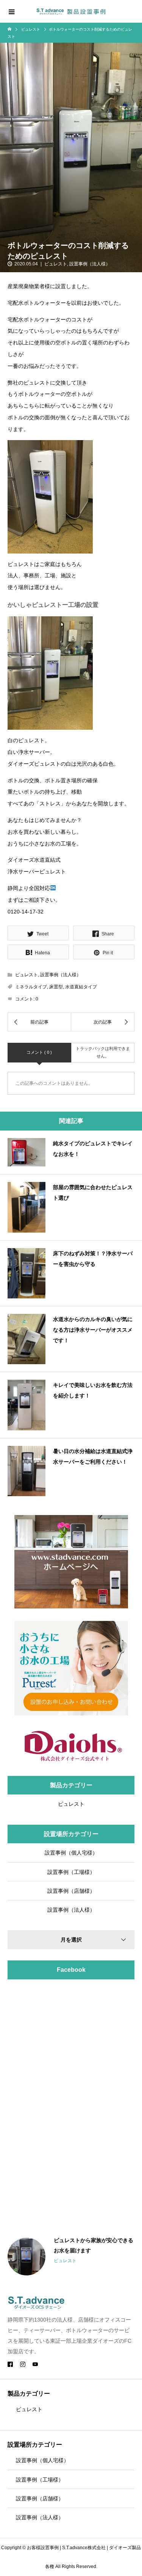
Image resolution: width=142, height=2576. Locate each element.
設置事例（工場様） (71, 1872)
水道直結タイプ (81, 987)
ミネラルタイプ (31, 987)
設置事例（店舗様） (71, 1891)
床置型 (56, 987)
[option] (71, 2257)
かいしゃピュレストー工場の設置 (53, 605)
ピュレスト (56, 264)
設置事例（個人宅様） (71, 1853)
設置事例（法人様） (90, 264)
